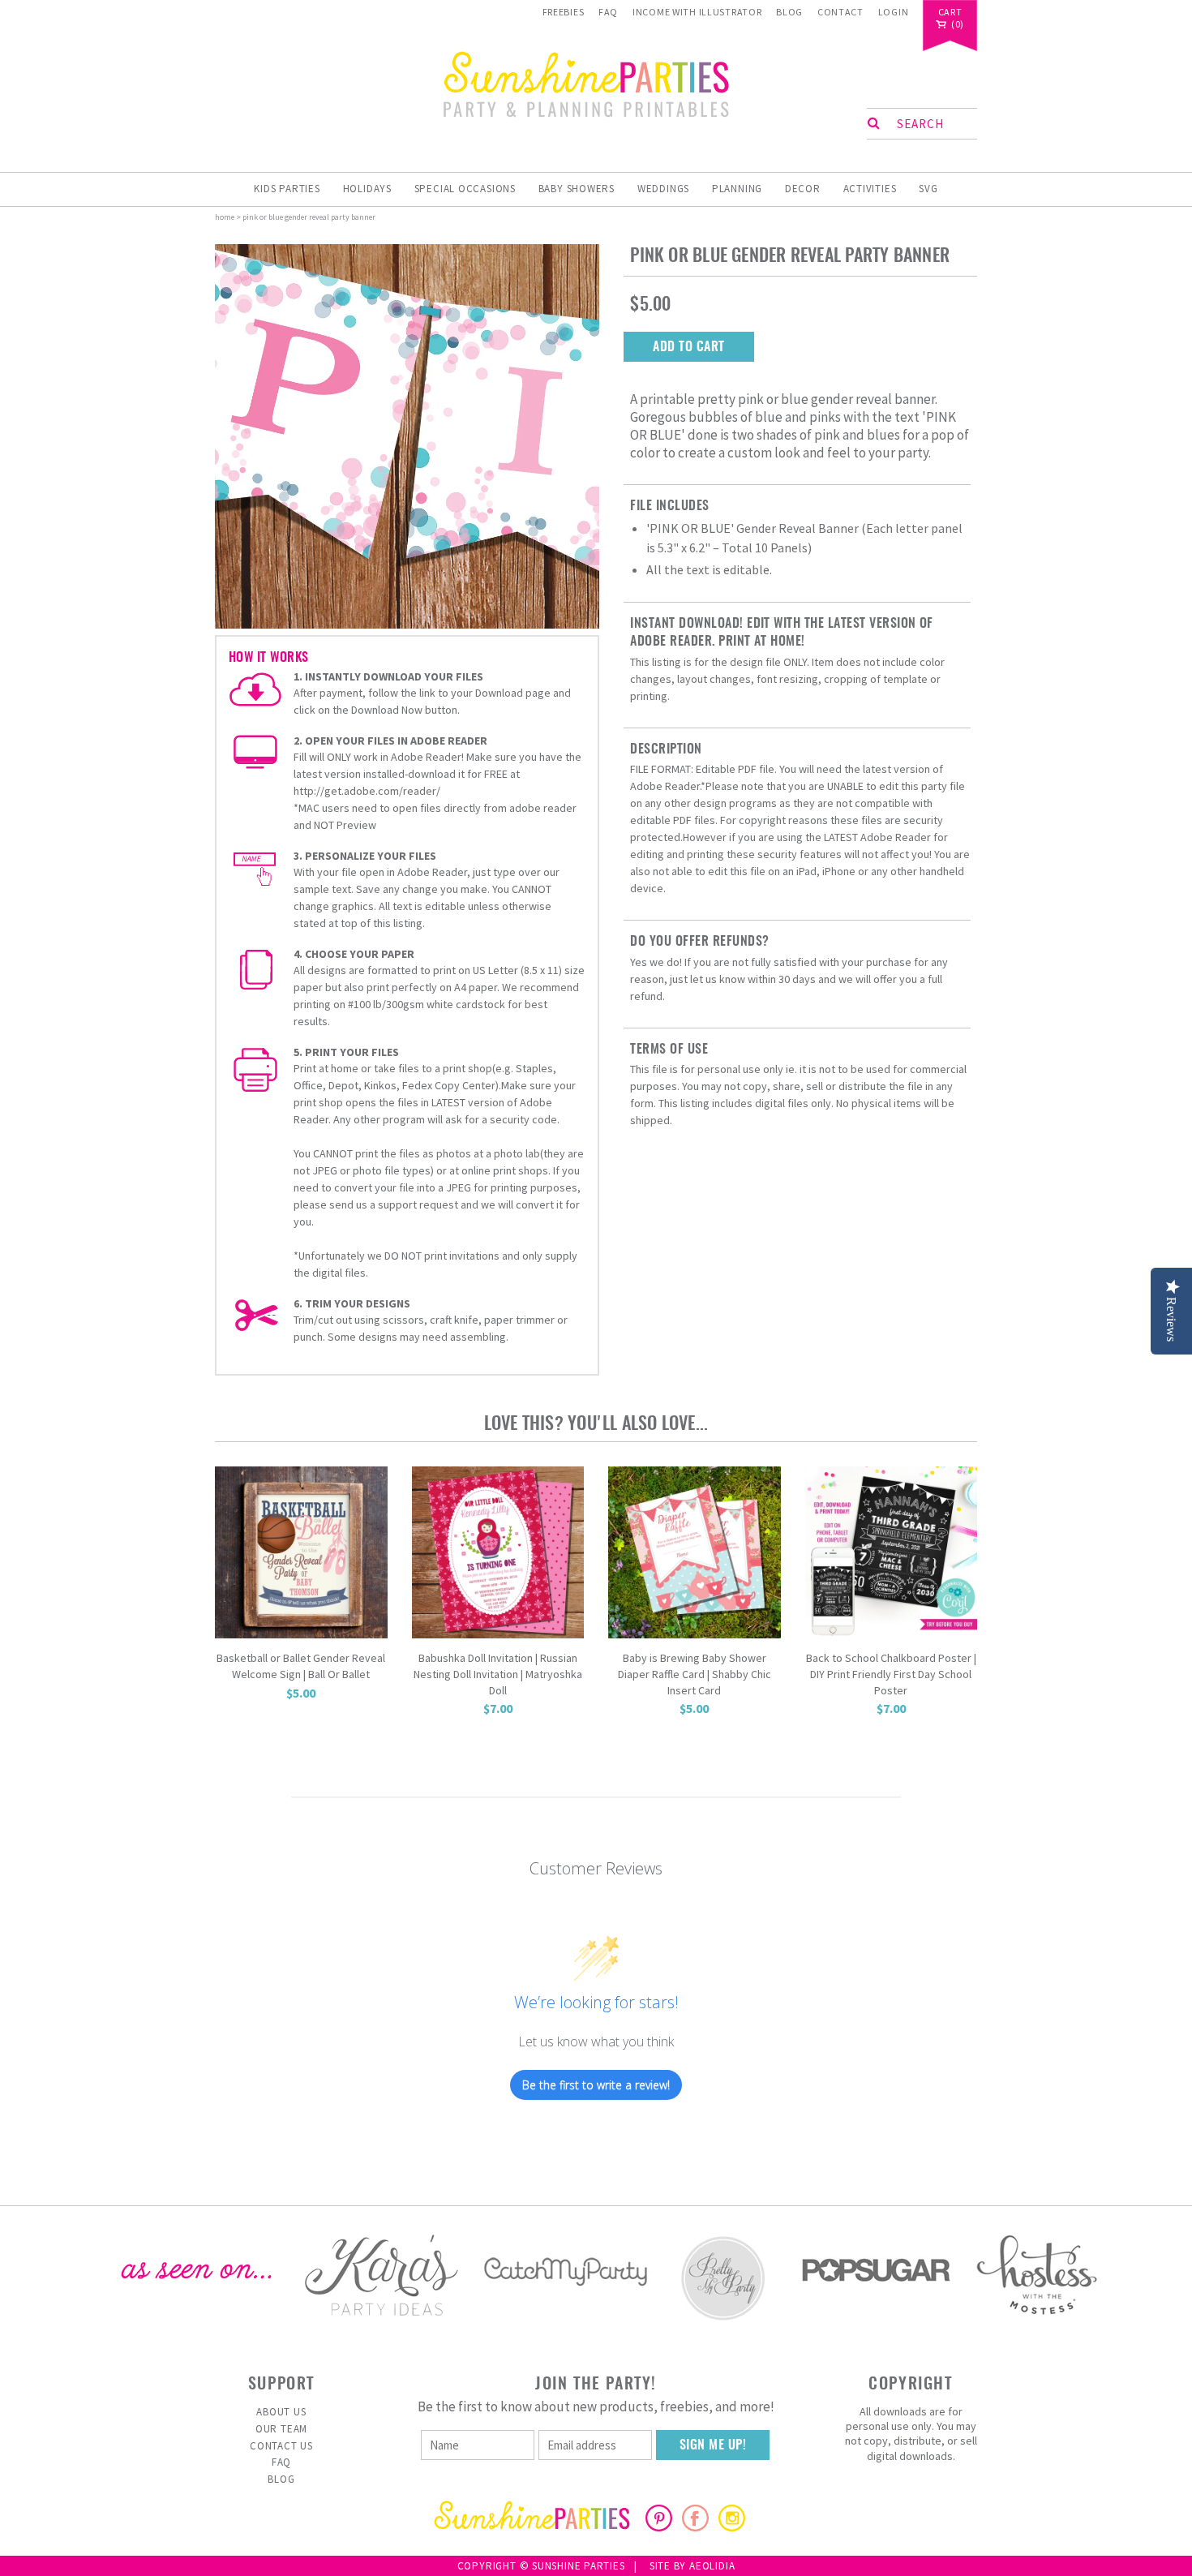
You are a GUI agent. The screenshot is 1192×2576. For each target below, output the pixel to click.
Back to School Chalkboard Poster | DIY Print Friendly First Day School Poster (891, 1674)
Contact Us (281, 2446)
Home (225, 217)
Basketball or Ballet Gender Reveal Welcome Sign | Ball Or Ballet (301, 1666)
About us (281, 2412)
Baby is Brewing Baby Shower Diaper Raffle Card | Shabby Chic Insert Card (695, 1674)
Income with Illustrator (697, 12)
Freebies (564, 12)
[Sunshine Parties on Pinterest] (659, 2527)
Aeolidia (712, 2566)
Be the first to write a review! (596, 2085)
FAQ (608, 12)
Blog (789, 12)
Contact (840, 12)
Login (894, 12)
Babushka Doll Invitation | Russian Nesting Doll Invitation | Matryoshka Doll (498, 1674)
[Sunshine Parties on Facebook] (695, 2527)
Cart (950, 13)
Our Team (281, 2429)
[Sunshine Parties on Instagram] (732, 2527)
